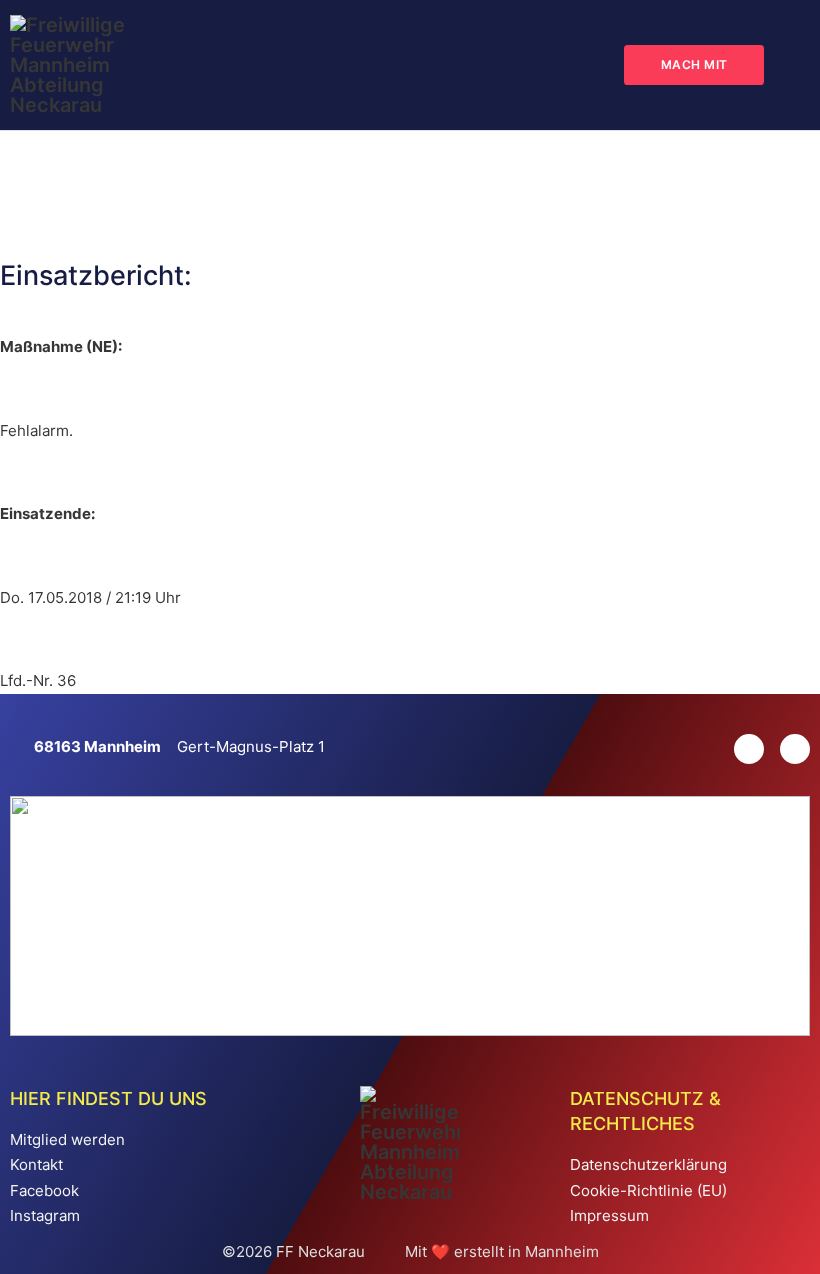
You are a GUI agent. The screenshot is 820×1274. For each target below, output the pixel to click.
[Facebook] (787, 749)
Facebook (44, 1190)
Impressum (609, 1215)
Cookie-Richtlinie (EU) (648, 1190)
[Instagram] (741, 749)
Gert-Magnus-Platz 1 (251, 746)
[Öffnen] (794, 65)
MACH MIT (694, 64)
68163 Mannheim (97, 746)
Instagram (45, 1215)
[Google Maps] (22, 747)
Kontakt (36, 1164)
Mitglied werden (67, 1139)
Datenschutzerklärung (648, 1164)
